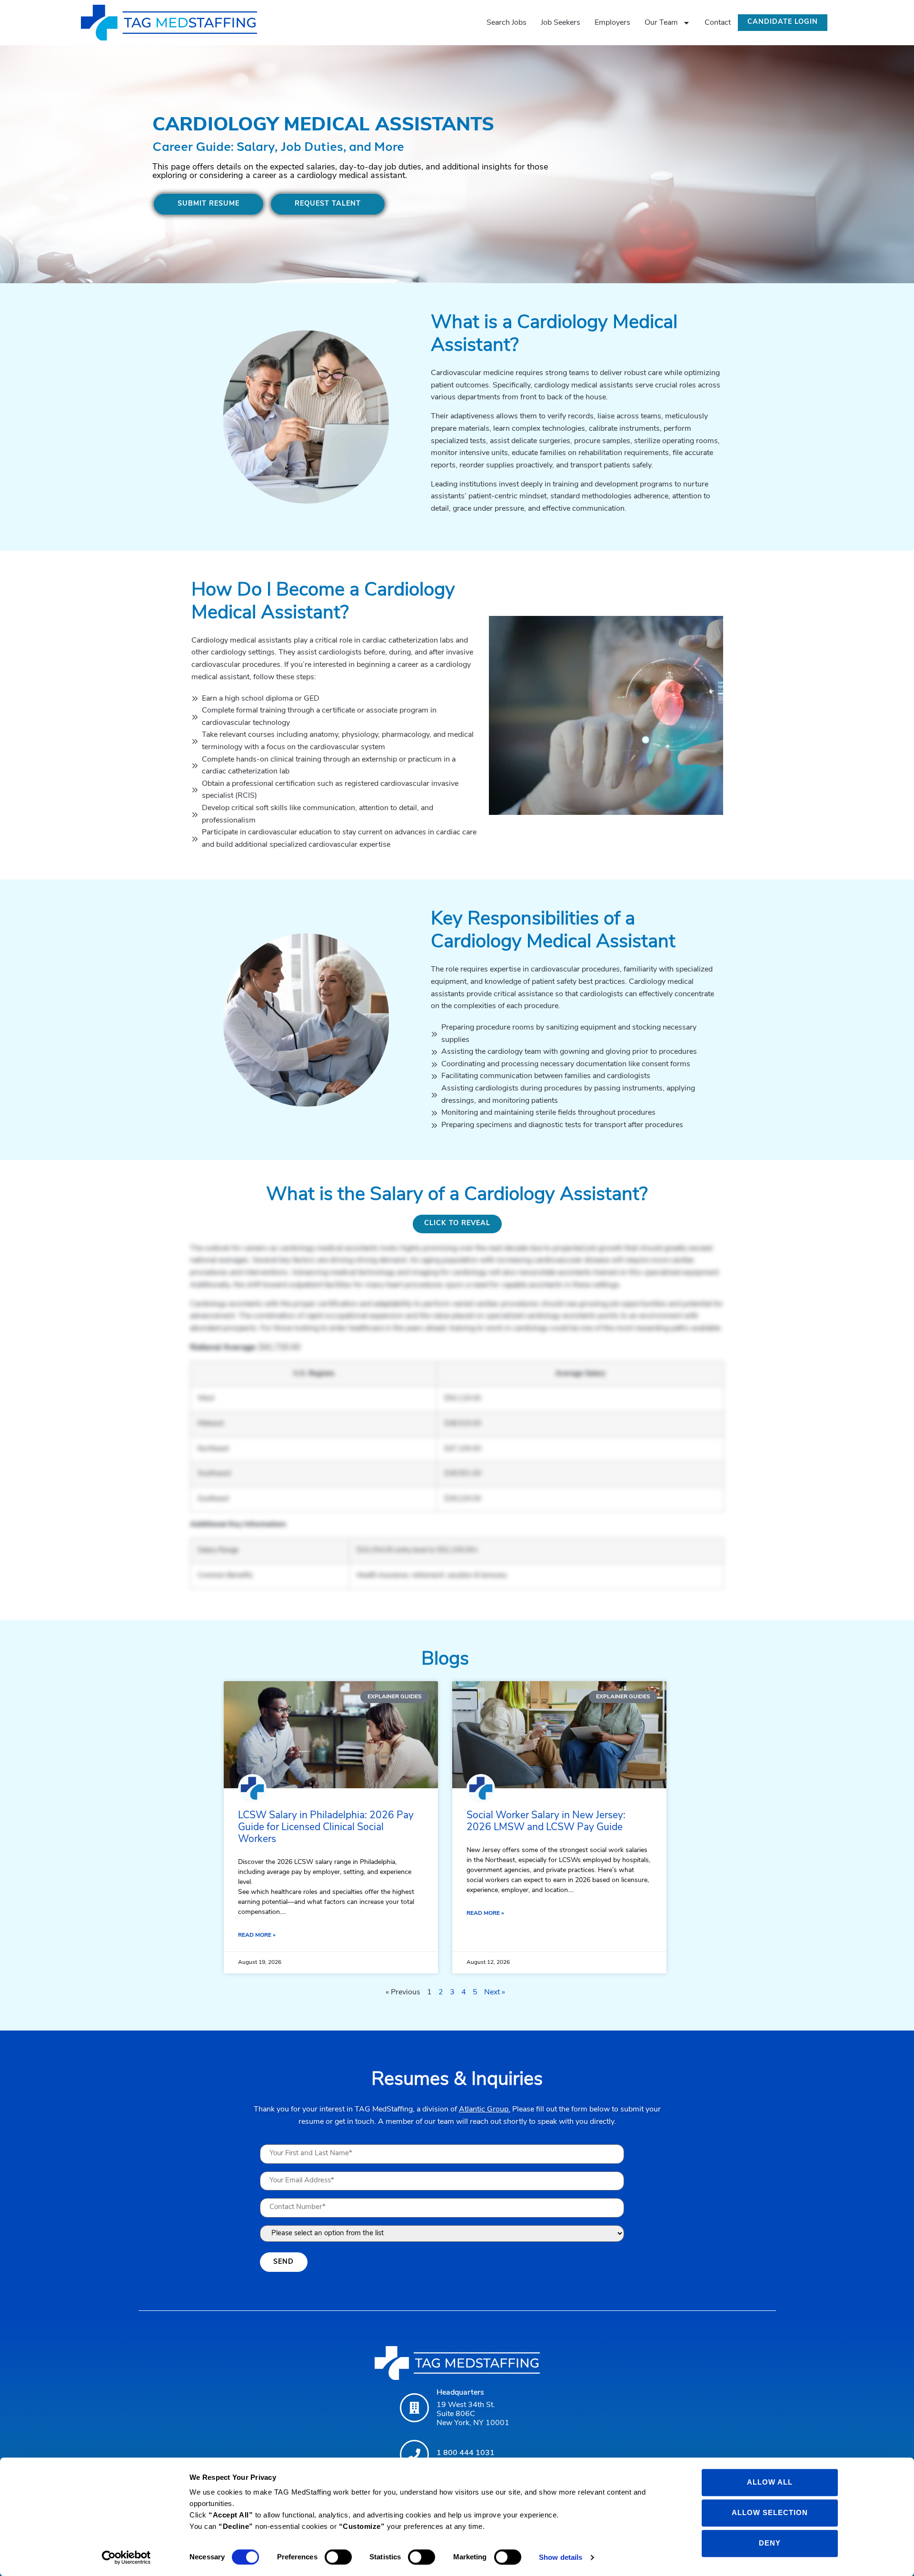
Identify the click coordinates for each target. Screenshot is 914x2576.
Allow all (770, 2482)
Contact (718, 23)
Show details (561, 2557)
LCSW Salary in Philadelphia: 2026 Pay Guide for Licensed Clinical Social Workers (326, 1828)
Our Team (661, 23)
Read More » (257, 1935)
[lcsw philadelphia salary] (331, 1735)
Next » (495, 1992)
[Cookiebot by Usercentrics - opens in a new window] (126, 2557)
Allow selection (770, 2512)
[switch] (338, 2557)
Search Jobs (507, 23)
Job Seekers (561, 23)
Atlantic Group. (485, 2110)
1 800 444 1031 (466, 2453)
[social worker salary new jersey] (559, 1735)
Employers (612, 23)
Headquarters (460, 2393)
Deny (770, 2543)
